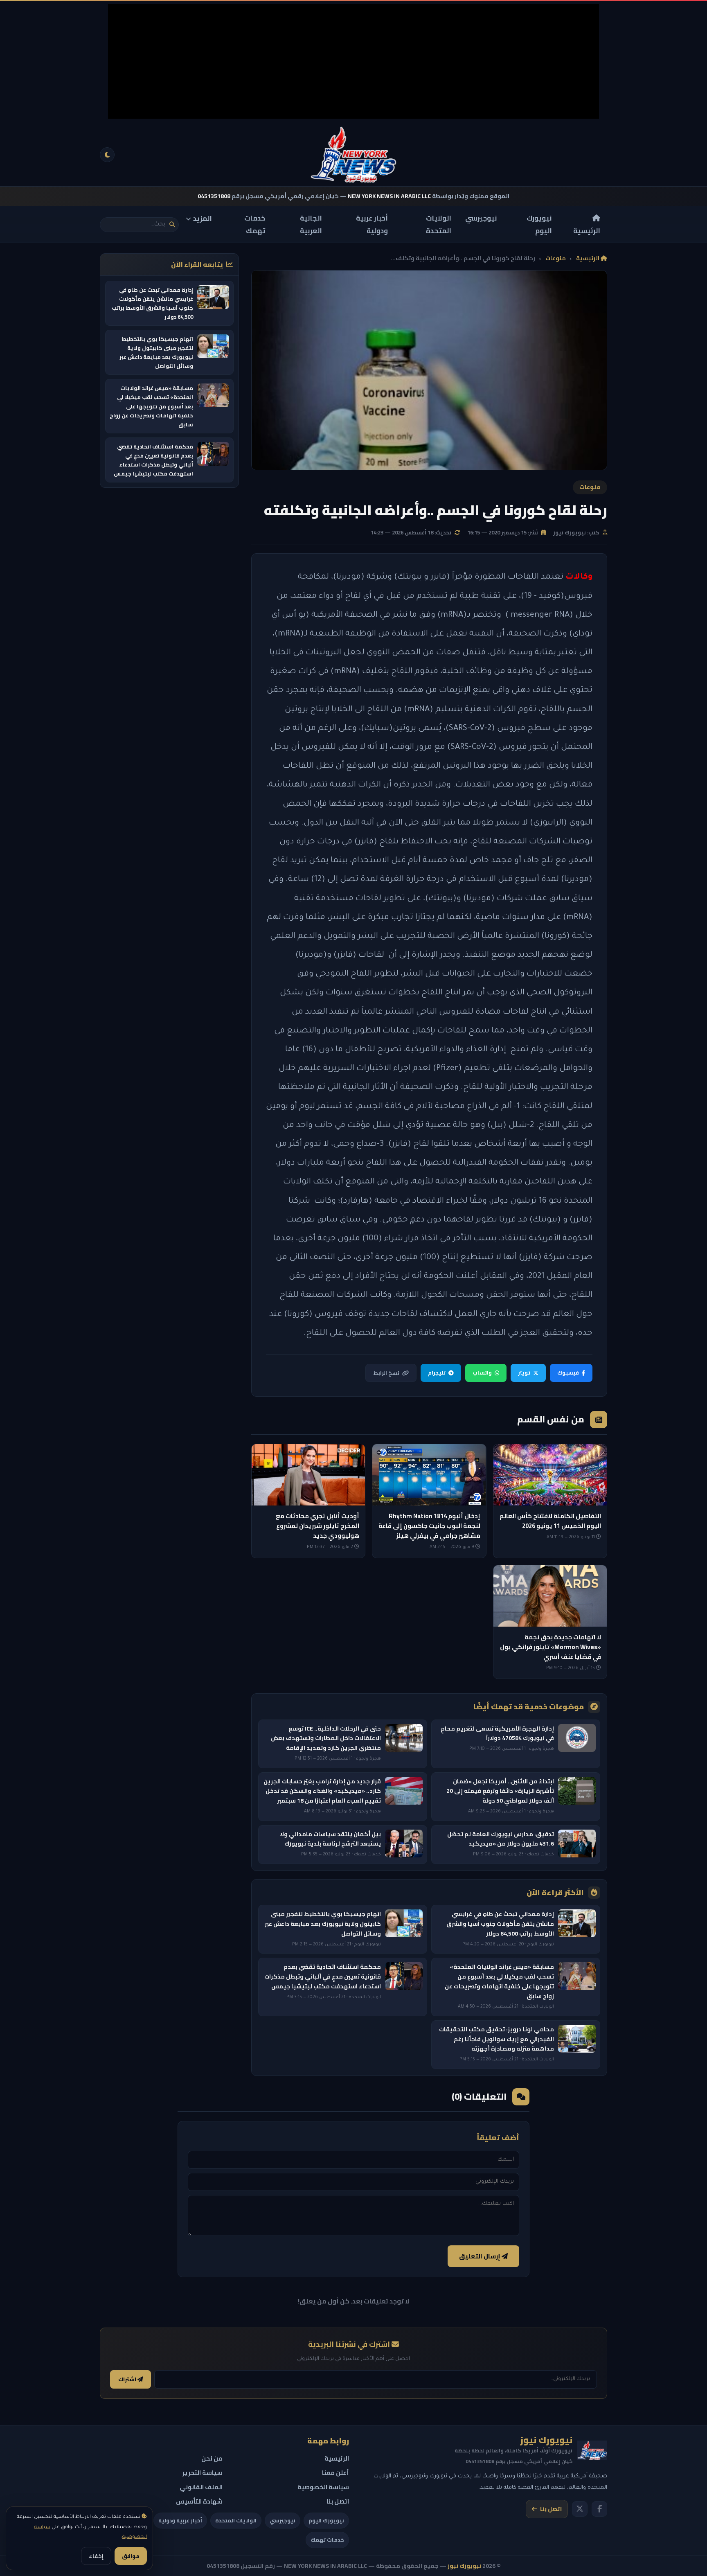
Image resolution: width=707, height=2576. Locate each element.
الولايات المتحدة (439, 224)
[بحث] (172, 224)
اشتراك (128, 2379)
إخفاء (96, 2556)
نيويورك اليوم (539, 224)
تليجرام (437, 1373)
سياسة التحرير (203, 2473)
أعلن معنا (335, 2473)
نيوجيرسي (481, 218)
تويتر (524, 1373)
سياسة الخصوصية (323, 2487)
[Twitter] (580, 2509)
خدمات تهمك (255, 224)
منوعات (556, 258)
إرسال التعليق (480, 2256)
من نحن (212, 2458)
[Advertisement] (353, 61)
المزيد (203, 219)
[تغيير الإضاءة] (107, 155)
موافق (131, 2556)
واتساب (482, 1373)
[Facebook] (599, 2509)
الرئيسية (587, 230)
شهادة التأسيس (199, 2501)
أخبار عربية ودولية (372, 224)
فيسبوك (568, 1373)
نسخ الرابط (386, 1373)
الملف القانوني (201, 2487)
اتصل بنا (551, 2509)
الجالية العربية (311, 224)
